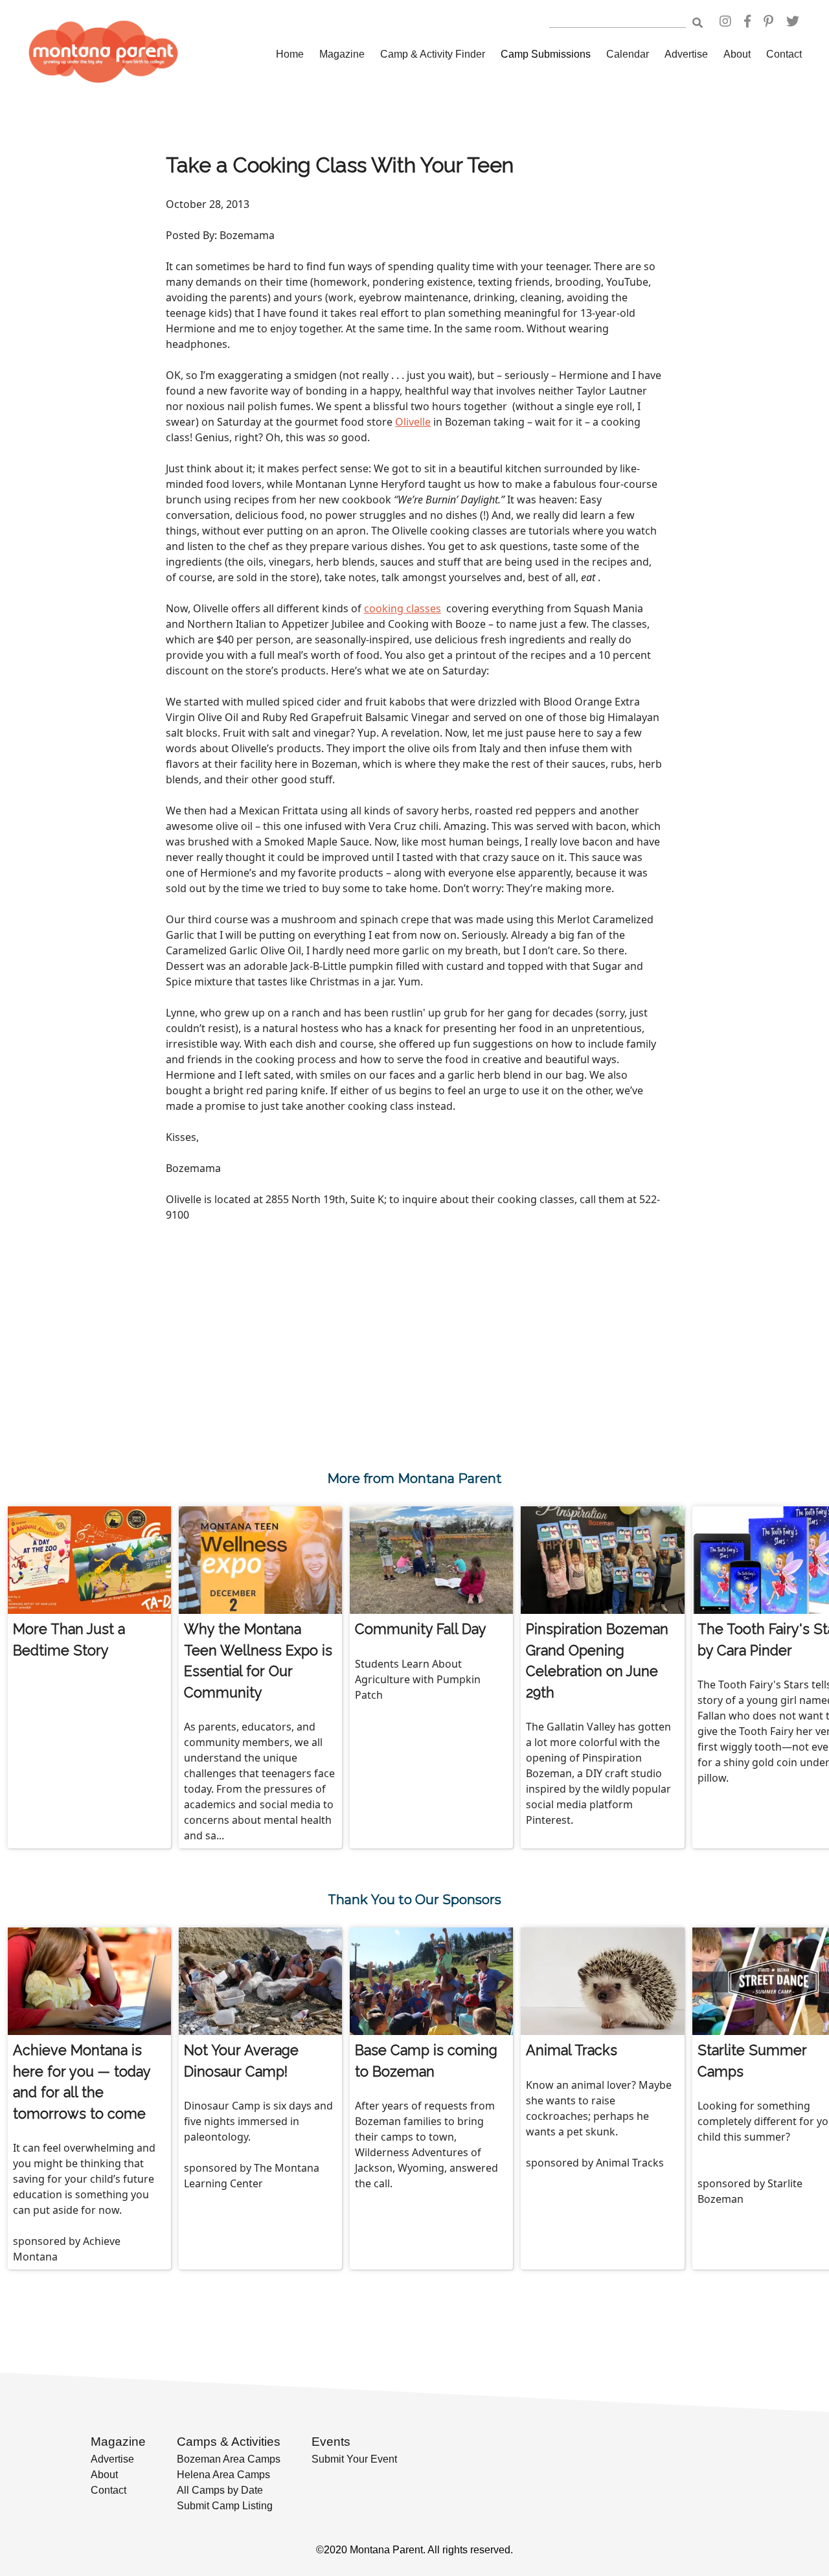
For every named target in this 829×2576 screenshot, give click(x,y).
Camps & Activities (229, 2442)
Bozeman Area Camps (229, 2459)
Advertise (686, 54)
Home (290, 54)
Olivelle (413, 422)
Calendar (628, 54)
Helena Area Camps (223, 2475)
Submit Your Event (354, 2459)
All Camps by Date (220, 2490)
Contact (784, 54)
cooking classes (403, 608)
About (737, 54)
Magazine (342, 54)
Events (331, 2442)
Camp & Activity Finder (433, 54)
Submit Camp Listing (225, 2506)
